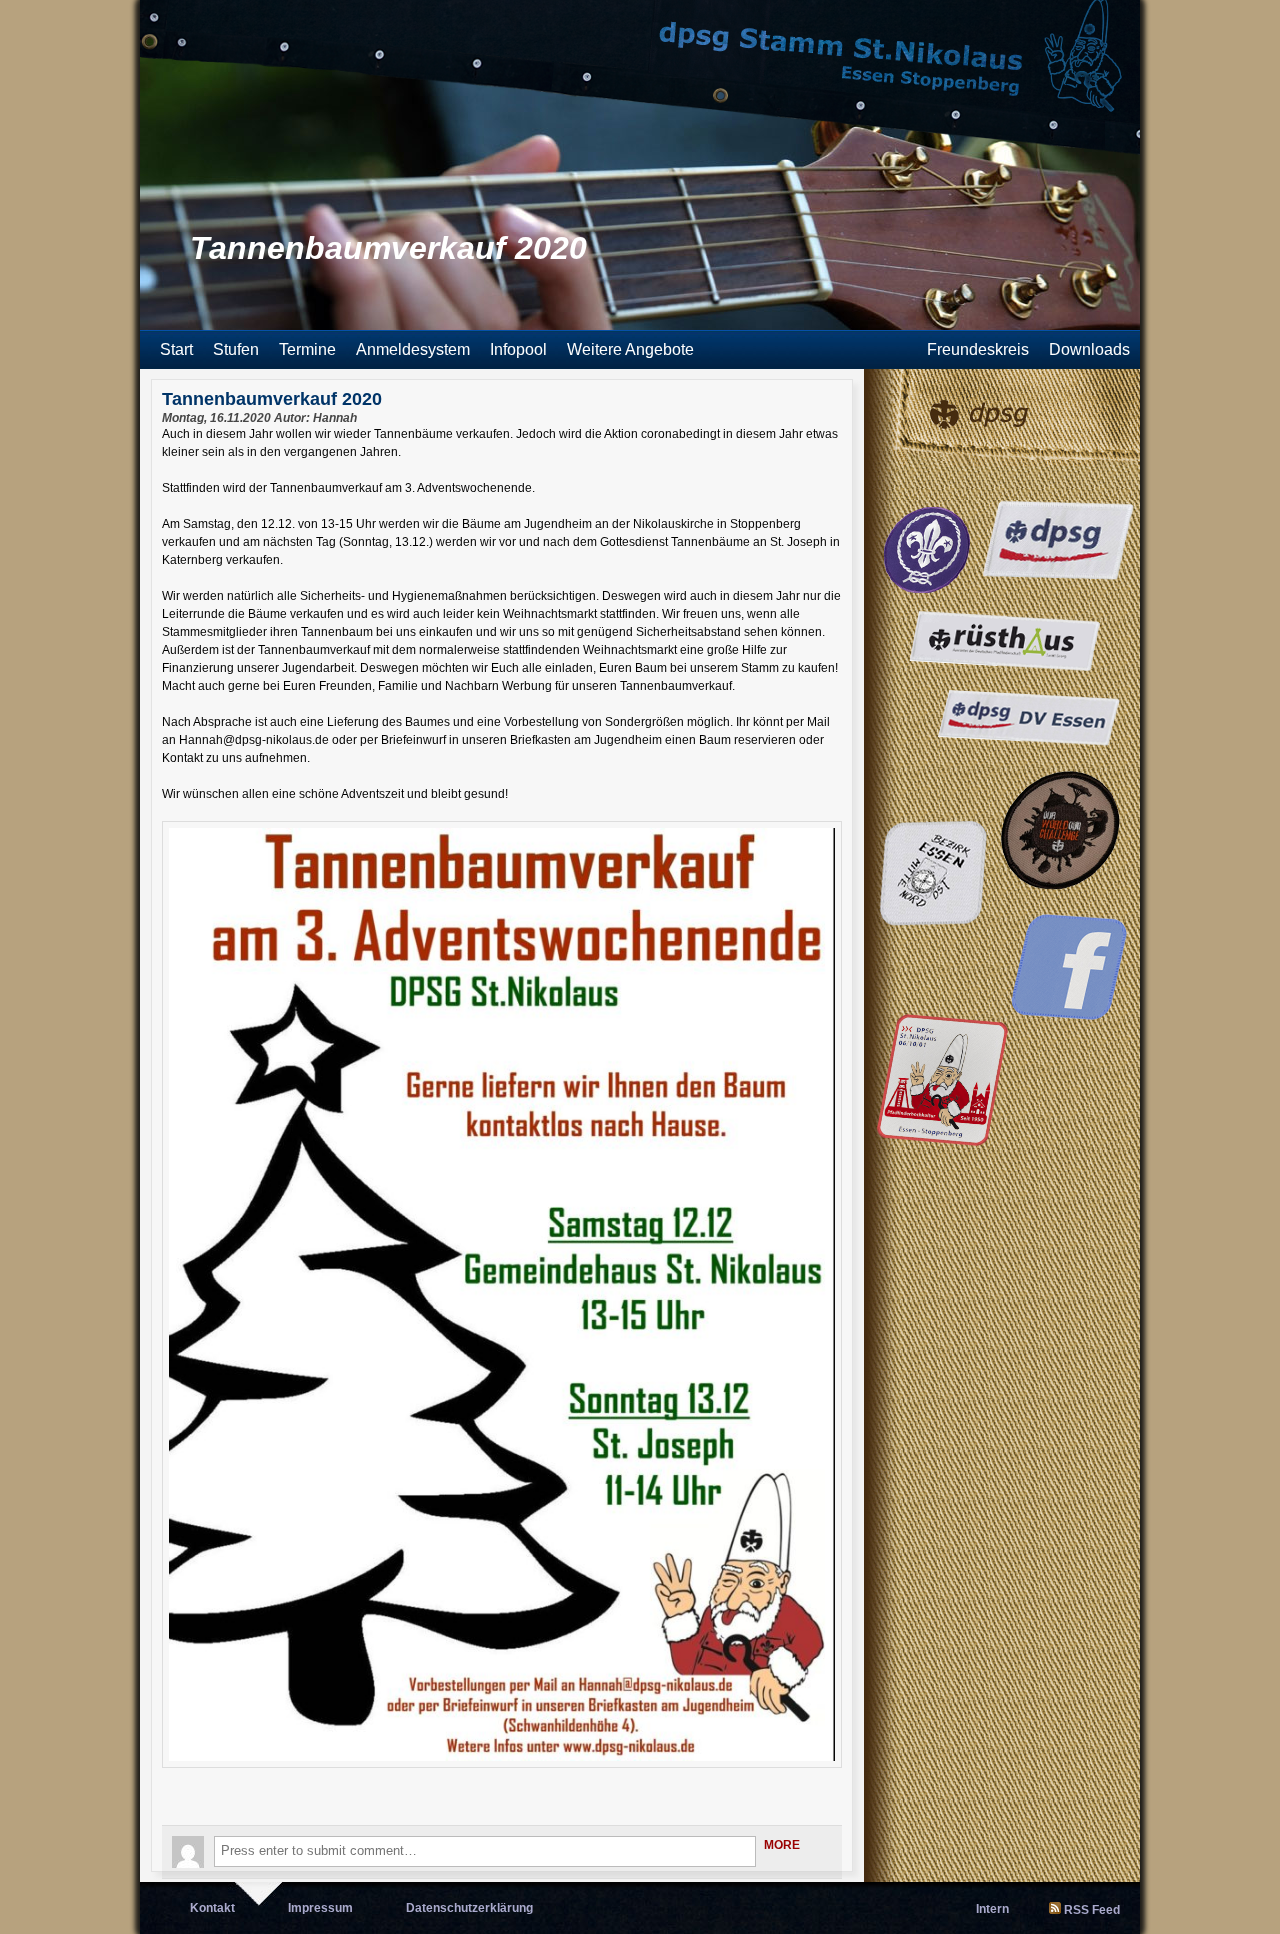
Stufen (236, 349)
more (782, 1845)
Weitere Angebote (630, 349)
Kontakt (212, 1908)
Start (176, 349)
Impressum (320, 1908)
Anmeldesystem (413, 349)
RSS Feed (1092, 1910)
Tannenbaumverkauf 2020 (272, 399)
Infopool (518, 349)
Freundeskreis (978, 349)
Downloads (1089, 349)
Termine (307, 349)
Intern (992, 1909)
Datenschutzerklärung (469, 1908)
